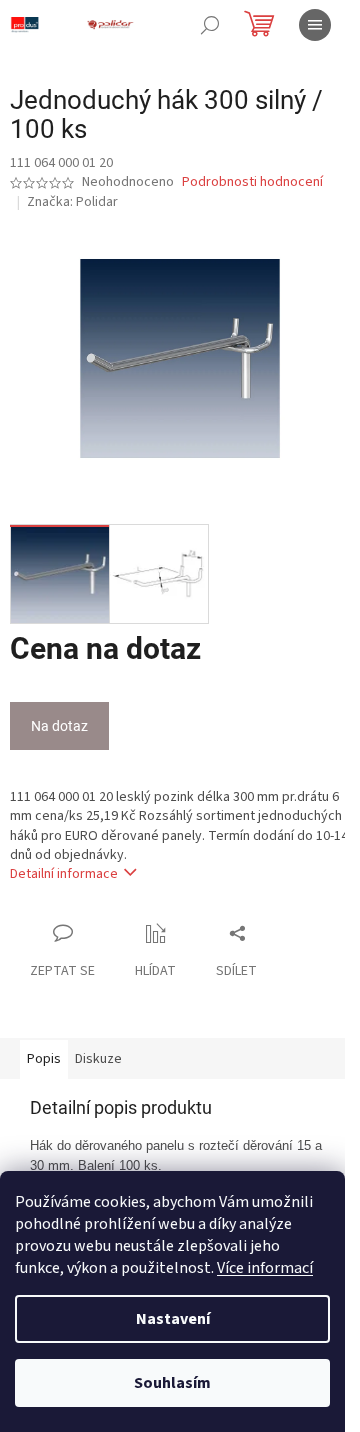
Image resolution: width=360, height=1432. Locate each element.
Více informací (265, 1268)
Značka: (72, 202)
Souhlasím (172, 1383)
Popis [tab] (44, 1059)
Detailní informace (64, 874)
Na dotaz (59, 726)
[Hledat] (210, 25)
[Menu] (315, 25)
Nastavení (173, 1319)
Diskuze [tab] (98, 1059)
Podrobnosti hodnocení (252, 182)
